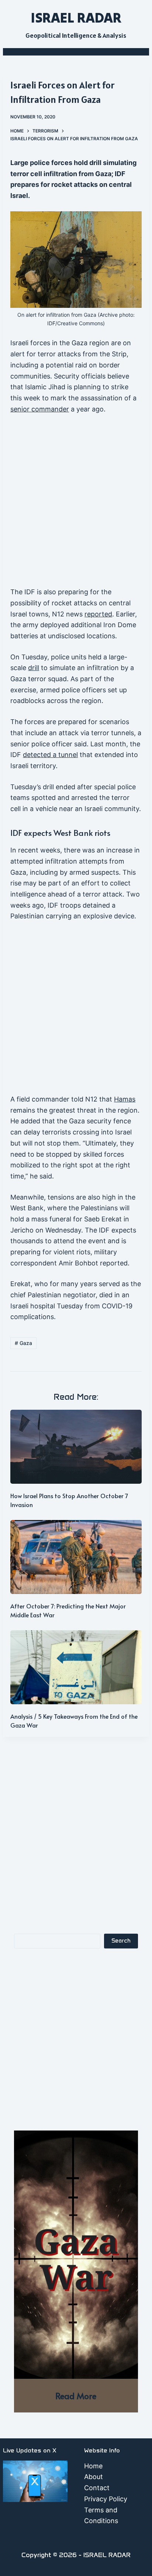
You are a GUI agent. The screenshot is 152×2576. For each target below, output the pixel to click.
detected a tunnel (50, 755)
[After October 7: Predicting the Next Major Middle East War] (76, 1557)
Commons (91, 323)
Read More (76, 2396)
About (94, 2477)
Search (121, 1941)
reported (98, 614)
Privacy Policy (106, 2499)
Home (93, 2466)
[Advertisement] (76, 504)
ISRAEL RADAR (76, 17)
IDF (51, 323)
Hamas (125, 1099)
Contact (97, 2488)
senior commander (40, 409)
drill (34, 668)
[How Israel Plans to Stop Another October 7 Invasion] (76, 1447)
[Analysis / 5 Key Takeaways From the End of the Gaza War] (76, 1667)
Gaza (23, 1343)
